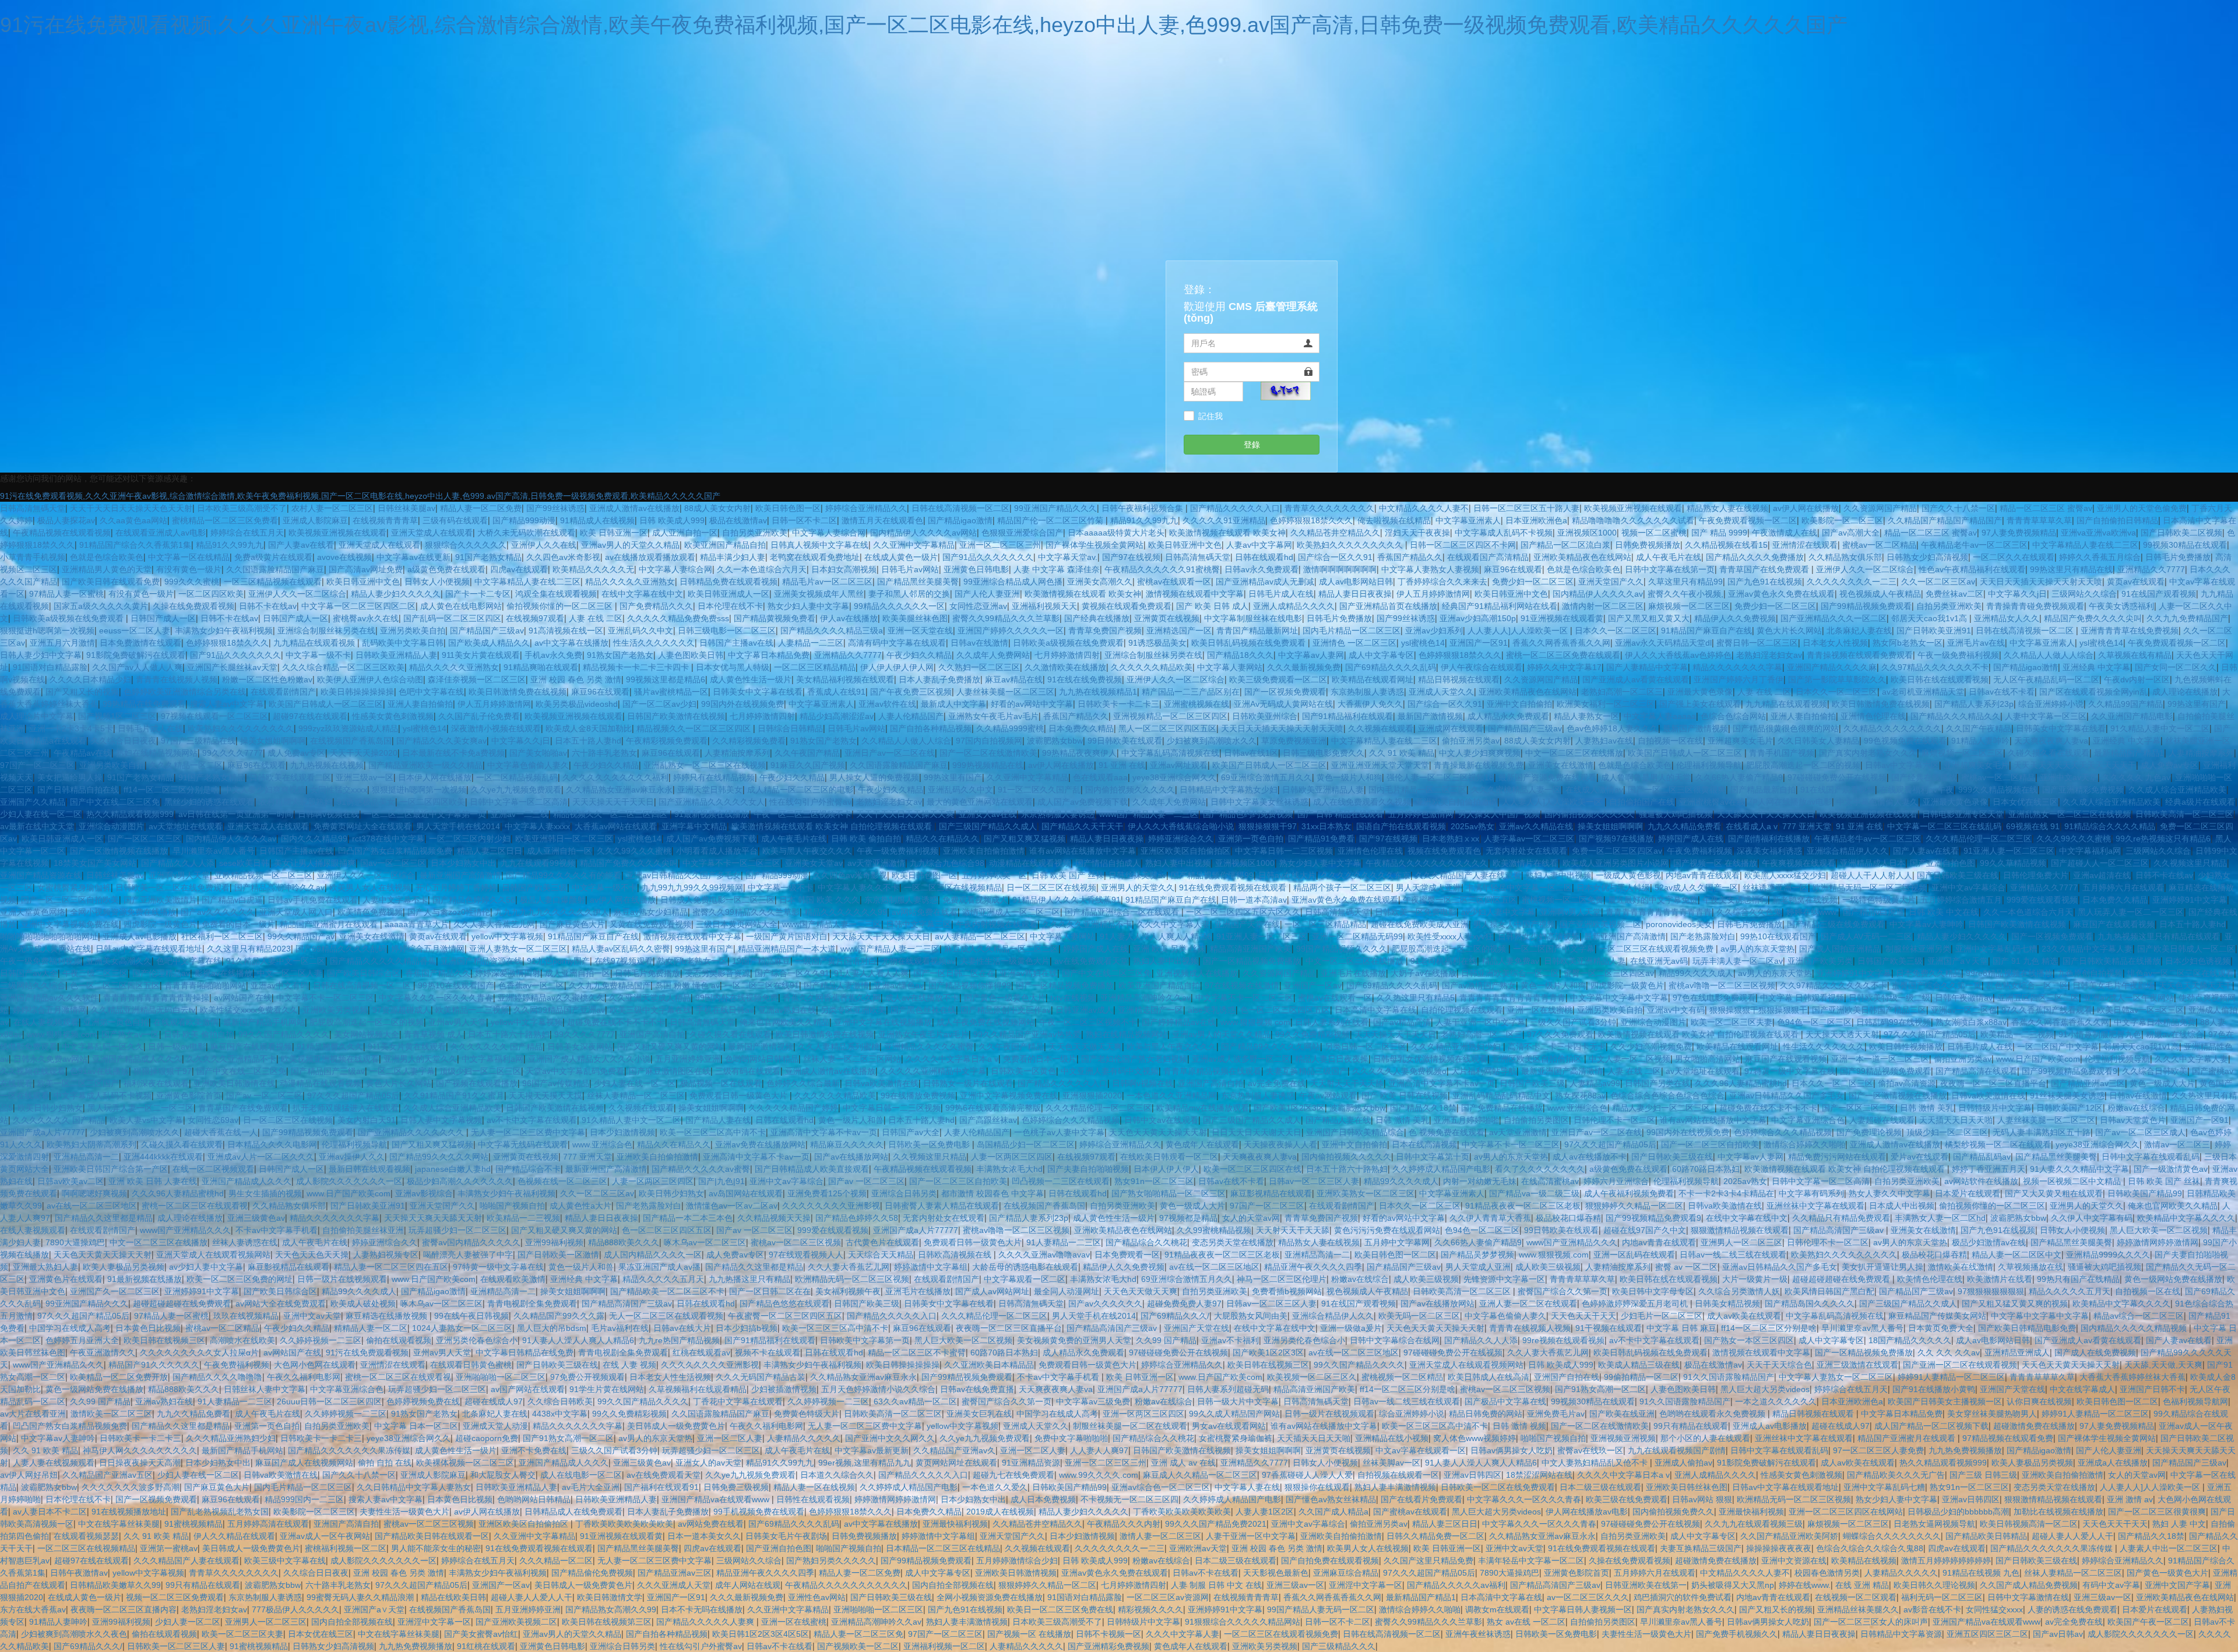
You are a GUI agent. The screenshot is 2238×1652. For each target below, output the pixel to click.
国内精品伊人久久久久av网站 (923, 533)
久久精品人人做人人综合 (2049, 655)
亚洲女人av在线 (988, 814)
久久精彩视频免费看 (749, 741)
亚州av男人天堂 (457, 1022)
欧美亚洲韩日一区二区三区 (564, 839)
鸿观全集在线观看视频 (556, 594)
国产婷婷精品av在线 (1179, 1022)
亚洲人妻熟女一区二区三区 (518, 949)
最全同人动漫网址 (1067, 1291)
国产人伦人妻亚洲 (987, 594)
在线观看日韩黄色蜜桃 (471, 1365)
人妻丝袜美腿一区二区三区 (1005, 692)
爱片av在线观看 (1919, 1157)
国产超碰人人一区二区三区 (2100, 863)
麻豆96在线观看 (1513, 569)
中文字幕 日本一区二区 (416, 1426)
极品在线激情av (738, 520)
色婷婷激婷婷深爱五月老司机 (1636, 1304)
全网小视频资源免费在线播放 (123, 912)
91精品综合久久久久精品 (2110, 826)
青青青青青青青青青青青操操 (156, 998)
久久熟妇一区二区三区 (979, 667)
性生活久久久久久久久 (654, 643)
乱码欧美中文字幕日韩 (403, 643)
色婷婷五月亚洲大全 (82, 1340)
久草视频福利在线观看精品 (698, 1389)
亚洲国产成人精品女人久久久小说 (589, 1059)
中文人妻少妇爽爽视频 (1480, 753)
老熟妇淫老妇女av (1769, 655)
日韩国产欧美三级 (534, 887)
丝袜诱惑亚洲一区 (1775, 887)
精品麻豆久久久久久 (847, 1144)
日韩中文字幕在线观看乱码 (2151, 1157)
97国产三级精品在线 (198, 741)
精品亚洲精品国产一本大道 (787, 949)
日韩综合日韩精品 (790, 728)
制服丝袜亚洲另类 (1918, 949)
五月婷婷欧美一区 (994, 875)
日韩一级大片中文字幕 (1238, 1401)
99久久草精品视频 (2013, 863)
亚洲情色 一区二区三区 (1354, 643)
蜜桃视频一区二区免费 (1563, 900)
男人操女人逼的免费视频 (874, 777)
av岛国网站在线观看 (746, 1193)
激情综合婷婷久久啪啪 (1804, 1144)
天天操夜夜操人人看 (1280, 1144)
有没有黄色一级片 (189, 569)
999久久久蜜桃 (192, 582)
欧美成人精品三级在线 (1639, 1365)
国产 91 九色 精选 (2025, 961)
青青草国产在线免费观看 (1765, 569)
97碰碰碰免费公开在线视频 (1837, 777)
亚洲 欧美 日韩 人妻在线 (153, 1181)
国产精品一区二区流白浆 (1565, 545)
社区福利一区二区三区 (222, 936)
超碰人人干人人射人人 (1871, 875)
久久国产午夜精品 (1979, 728)
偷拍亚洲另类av (1471, 741)
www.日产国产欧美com (2038, 1059)
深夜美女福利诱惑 (1769, 851)
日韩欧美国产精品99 (2145, 1193)
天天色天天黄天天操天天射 (1158, 1132)
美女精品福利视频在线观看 (845, 679)
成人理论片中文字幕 (37, 716)
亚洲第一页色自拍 (1251, 839)
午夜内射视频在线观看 (997, 924)
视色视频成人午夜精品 (1880, 594)
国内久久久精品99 (314, 839)
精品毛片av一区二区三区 (827, 582)
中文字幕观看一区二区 (1025, 1279)
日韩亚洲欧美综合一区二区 (1510, 973)
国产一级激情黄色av (2171, 1169)
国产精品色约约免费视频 (1248, 814)
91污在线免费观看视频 (367, 1352)
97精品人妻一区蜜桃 (66, 594)
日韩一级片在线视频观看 (342, 1279)
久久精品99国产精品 (2126, 704)
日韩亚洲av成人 (1084, 1010)
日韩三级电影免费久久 (1324, 753)
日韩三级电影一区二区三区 (727, 630)
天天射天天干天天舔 (1347, 1083)
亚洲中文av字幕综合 (1968, 887)
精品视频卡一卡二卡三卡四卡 (637, 667)
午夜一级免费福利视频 (1958, 655)
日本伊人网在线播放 (435, 777)
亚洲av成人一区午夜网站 (2129, 998)
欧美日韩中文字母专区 (1653, 1291)
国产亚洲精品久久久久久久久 (412, 1132)
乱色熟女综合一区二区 (2027, 985)
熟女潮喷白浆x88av (1971, 1022)
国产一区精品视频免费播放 (1252, 961)
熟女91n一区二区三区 (1154, 1181)
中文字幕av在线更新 (414, 557)
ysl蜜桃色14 (1423, 643)
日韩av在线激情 (979, 643)
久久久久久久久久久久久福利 (615, 777)
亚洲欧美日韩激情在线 (234, 1083)
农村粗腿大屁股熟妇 (295, 802)
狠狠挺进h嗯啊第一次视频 (47, 630)
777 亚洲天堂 (1807, 826)
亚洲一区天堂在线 (920, 630)
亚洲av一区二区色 (1964, 1010)
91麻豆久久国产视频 (808, 765)
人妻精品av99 (1595, 1083)
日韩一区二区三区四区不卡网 (1463, 545)
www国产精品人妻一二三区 (1149, 814)
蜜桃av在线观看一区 (1174, 582)
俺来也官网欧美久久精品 (784, 1022)
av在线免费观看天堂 (1091, 961)
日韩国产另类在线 (1658, 1083)
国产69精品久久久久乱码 (1391, 667)
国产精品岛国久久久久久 (1810, 1304)
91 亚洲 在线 (1122, 765)
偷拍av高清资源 (1907, 1083)
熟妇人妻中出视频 (1178, 863)
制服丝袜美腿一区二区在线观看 (1130, 1426)
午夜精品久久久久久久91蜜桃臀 (1162, 569)
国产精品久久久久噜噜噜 (217, 1377)
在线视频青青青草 (385, 520)
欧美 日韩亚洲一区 (614, 533)
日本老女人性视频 (1835, 643)
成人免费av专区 (296, 753)
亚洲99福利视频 (554, 1242)
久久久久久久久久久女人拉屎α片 (199, 1352)
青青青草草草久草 (2039, 520)
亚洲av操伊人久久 (352, 1157)
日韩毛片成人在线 (1281, 594)
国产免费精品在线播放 (1502, 1108)
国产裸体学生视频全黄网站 (1095, 545)
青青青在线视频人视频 (177, 679)
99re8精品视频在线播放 (2009, 973)
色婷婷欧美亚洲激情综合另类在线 (185, 692)
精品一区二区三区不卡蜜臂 (917, 1352)
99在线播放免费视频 (918, 1096)
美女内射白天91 (367, 1120)
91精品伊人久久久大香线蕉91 (1067, 900)
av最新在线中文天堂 (37, 826)
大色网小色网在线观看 (315, 1365)
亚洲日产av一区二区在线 (890, 753)
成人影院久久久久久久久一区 (349, 1181)
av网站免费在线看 (925, 912)
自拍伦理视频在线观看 (1462, 1010)
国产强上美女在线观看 (1700, 704)
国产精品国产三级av (487, 630)
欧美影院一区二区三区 (1842, 520)
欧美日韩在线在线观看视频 (1940, 679)
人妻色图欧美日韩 (691, 655)
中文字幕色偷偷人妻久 (528, 765)
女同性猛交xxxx (339, 790)
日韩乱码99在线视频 (1894, 1022)
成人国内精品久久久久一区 (653, 1255)
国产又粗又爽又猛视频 (1025, 839)
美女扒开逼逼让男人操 (1882, 1267)
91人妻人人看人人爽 (871, 973)
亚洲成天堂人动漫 (495, 1426)
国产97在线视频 (1131, 557)
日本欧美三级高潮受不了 (242, 508)
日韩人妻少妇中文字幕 (41, 655)
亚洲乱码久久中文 (641, 630)
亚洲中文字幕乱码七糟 (1996, 949)
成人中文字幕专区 (1381, 655)
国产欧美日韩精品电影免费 (2027, 1328)
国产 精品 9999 (1719, 533)
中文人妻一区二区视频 (1630, 1059)
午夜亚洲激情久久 (103, 1352)
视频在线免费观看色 (1444, 851)
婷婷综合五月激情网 (428, 949)
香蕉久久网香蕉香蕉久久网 (1561, 643)
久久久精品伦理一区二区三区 (1979, 839)
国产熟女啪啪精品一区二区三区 (1169, 1193)
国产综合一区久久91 (1335, 557)
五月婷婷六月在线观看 (2123, 887)
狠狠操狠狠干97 (1268, 826)
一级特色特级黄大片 (1879, 900)
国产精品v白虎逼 (232, 900)
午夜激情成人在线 (1785, 533)
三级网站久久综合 (2084, 594)
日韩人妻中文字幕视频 (441, 1120)
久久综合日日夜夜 (124, 741)
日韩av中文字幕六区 (1902, 765)
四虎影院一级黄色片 (160, 924)
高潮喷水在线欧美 (242, 1340)
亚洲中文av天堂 (2069, 777)
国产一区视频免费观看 (1285, 692)
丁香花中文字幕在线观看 (738, 1401)
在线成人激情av (1594, 790)
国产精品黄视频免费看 (775, 618)
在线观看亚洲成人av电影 (161, 533)
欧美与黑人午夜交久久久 (807, 851)
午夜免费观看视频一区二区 (1748, 520)
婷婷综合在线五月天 (247, 533)
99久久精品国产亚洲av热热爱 (1027, 1034)
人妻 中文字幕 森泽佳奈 (1057, 569)
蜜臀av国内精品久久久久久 (471, 1242)
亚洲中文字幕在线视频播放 (883, 1022)
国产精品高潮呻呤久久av (279, 887)
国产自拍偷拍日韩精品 (2117, 520)
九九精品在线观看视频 (315, 643)
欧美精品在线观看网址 (1373, 679)
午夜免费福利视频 (1699, 851)
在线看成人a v (1752, 826)
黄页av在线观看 (2136, 582)
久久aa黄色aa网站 (133, 520)
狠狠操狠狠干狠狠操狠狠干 (1758, 1010)
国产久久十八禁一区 (1958, 508)
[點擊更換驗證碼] (1286, 390)
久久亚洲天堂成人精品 (650, 998)
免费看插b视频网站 (1287, 1291)
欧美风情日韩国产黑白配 (1829, 1291)
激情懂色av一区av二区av (732, 1206)
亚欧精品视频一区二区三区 (263, 875)
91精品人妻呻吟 (1980, 741)
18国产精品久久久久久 (1910, 1340)
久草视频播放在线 (2031, 1267)
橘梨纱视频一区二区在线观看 (1998, 1144)
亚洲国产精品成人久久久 (137, 1059)
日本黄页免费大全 (1941, 1328)
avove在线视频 (344, 557)
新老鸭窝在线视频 (1805, 900)
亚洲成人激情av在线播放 (634, 508)
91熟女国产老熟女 (620, 655)
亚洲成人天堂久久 (1441, 692)
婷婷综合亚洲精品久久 (866, 508)
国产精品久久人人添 (178, 863)
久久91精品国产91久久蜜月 (454, 1096)
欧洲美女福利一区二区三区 (1606, 704)
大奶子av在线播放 (1424, 973)
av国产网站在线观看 (528, 1389)
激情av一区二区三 (2177, 1144)
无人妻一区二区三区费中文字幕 (528, 1132)
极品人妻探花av (66, 520)
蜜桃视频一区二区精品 (1402, 1377)
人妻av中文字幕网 (1259, 545)
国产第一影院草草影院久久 (1837, 679)
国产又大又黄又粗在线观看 (2054, 1193)
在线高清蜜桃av (1550, 1181)
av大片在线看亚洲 (33, 1414)
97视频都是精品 (1188, 1218)
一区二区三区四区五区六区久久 (1243, 912)
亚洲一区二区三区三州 (1000, 545)
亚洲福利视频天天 (1044, 606)
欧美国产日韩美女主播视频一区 (1945, 1401)
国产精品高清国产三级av (1840, 1230)
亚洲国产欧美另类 (1820, 961)
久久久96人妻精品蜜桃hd (1741, 1083)
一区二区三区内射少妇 (470, 839)
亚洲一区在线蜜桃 (1540, 1010)
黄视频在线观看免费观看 (1127, 606)
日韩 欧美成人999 (672, 520)
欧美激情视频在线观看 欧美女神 (1227, 533)
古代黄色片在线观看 (882, 1242)
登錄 (1252, 445)
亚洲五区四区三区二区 (2038, 998)
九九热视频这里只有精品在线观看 (2159, 936)
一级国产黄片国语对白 (787, 936)
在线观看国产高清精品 (1488, 557)
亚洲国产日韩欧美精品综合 (1355, 1132)
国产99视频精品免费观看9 (2070, 1071)
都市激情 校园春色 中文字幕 (993, 1193)
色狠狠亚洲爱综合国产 (1022, 533)
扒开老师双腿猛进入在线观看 (346, 1108)
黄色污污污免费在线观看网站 (1387, 1230)
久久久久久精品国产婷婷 (793, 1108)
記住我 (1211, 416)
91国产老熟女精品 (488, 557)
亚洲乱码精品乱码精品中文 (1501, 1096)
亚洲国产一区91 (1479, 643)
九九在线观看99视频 (538, 863)
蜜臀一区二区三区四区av (1609, 973)
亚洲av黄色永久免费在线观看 (1781, 594)
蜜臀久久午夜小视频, (1685, 594)
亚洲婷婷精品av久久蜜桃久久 (551, 998)
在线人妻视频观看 (46, 1022)
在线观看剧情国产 (283, 692)
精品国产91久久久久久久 (154, 1365)
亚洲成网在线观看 (1451, 728)
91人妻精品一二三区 (1064, 1242)
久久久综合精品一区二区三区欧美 (343, 667)
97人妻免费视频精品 (2019, 533)
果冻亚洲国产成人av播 (659, 1267)
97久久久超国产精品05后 (1930, 1034)
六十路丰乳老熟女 (604, 753)
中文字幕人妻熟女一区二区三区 (1836, 1377)
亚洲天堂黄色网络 (33, 912)
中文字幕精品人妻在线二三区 (2085, 545)
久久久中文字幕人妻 (1173, 924)
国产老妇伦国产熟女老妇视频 (1134, 1059)
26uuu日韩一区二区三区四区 (329, 1401)
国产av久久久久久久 (218, 912)
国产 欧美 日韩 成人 (1212, 606)
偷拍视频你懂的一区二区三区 (561, 606)
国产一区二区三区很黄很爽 (1677, 790)
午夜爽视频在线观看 (1799, 863)
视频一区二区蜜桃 (1654, 533)
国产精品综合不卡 (528, 1169)
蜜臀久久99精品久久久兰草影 (1006, 618)
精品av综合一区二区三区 (2139, 1316)
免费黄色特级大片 (807, 1414)
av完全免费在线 (1277, 1083)
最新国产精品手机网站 (264, 1022)
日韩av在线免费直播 (977, 1389)
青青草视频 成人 (434, 1034)
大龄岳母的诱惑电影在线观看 (1025, 1267)
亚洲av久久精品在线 (1536, 826)
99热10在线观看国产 (1778, 936)
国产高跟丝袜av (988, 1120)
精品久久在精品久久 (942, 839)
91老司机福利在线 (1444, 961)
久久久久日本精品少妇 (90, 679)
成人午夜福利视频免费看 (1629, 1193)
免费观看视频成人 (975, 900)
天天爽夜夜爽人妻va (2051, 741)
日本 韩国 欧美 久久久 (819, 900)
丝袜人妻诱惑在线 (245, 1242)
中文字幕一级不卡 (318, 655)
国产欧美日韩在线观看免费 (111, 582)
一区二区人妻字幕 (402, 1071)
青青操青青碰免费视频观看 (2035, 606)
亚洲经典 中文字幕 (2096, 667)
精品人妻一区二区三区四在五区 (391, 1267)
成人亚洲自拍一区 (685, 533)
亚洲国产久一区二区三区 (115, 1291)
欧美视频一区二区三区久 (1312, 1377)
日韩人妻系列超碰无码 (1228, 1389)
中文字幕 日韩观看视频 (1802, 998)
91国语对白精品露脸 (50, 667)
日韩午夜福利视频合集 (1143, 508)
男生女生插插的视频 (265, 1193)
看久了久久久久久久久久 (1540, 1169)
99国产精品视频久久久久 (1342, 949)
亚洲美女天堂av (814, 863)
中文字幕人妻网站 (1230, 667)
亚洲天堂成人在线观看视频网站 (213, 1255)
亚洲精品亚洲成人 (2017, 1352)
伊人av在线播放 (849, 618)
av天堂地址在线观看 (186, 826)
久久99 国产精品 (1166, 1340)
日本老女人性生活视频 (670, 1377)
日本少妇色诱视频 (2198, 961)
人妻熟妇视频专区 (386, 1255)
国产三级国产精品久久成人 (988, 826)
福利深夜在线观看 (156, 1083)
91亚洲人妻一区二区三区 (2009, 851)
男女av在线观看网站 (1229, 1426)
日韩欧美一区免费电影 (1416, 912)
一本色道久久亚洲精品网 (1171, 1096)
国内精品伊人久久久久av (1598, 594)
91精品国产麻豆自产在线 (1706, 630)
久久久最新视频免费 (1304, 667)
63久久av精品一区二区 (915, 1401)
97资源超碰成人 (402, 1010)
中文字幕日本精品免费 (769, 655)
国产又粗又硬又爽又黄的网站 (670, 1047)
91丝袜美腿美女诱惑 (2067, 1096)
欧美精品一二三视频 (472, 1010)
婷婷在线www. (1812, 912)
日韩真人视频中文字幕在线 (819, 545)
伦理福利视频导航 (1709, 765)
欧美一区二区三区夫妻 (1732, 1022)
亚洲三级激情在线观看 (1857, 1365)
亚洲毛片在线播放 (1353, 973)
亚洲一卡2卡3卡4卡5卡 (71, 728)
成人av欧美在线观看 (1744, 1316)
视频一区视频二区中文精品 (2073, 1181)
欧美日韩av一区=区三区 (2140, 1010)
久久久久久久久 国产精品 (497, 1047)
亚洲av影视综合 (424, 1193)
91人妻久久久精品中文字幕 (2079, 1169)
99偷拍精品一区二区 (1641, 1377)
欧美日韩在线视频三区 (164, 1340)
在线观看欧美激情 (186, 1022)
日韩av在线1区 (1251, 753)
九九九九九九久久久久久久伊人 (552, 912)
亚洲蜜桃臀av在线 (1712, 802)
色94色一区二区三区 (1814, 1022)
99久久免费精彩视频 (1312, 1034)
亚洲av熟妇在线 (1028, 973)
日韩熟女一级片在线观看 (968, 1083)
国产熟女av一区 (130, 1034)
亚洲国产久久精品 (33, 802)
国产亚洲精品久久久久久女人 (712, 802)
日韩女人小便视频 (437, 582)
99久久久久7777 (233, 753)
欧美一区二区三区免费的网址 (240, 1279)
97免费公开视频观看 (587, 1377)
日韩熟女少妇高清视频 (1927, 557)
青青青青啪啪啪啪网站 (205, 985)
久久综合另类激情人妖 (1739, 1291)
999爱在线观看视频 (2042, 900)
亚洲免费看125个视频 (827, 1193)
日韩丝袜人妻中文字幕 (265, 1389)
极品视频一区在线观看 (721, 1083)
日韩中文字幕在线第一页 (1670, 569)
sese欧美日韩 (244, 863)
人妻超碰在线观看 (1882, 1120)
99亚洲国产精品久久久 (1055, 508)
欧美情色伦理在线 (1930, 1279)
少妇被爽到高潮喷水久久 (1212, 741)
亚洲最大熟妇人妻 (45, 1267)
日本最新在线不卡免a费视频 (453, 753)
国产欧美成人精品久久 (489, 643)
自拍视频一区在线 (1670, 741)
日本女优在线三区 (2025, 802)
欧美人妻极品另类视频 (124, 1267)
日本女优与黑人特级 (733, 667)
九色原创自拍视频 (2090, 973)
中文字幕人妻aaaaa (1660, 716)
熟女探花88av (1580, 1096)
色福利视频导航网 (2195, 1401)
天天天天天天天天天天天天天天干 (2075, 765)
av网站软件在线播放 (1981, 1181)
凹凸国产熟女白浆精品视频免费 (395, 851)
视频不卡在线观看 (768, 1352)
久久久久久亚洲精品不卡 (1087, 924)
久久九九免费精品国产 (2187, 618)
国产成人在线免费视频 (2095, 1352)
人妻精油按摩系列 (737, 753)
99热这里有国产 (2197, 704)
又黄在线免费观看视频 (650, 924)
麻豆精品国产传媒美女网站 (1937, 1316)
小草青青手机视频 (33, 557)
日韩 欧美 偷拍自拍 (866, 839)
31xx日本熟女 (1326, 826)
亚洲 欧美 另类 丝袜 (1169, 949)
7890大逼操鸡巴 (75, 1242)
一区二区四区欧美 (211, 594)
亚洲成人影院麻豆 (315, 520)
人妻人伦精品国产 (911, 716)
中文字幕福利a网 (2090, 851)
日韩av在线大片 (1287, 875)
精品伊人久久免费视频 (1735, 618)
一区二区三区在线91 (762, 985)
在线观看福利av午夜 (1917, 790)
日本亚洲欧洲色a (1536, 520)
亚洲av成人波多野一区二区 (1241, 1059)
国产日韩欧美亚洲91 (1934, 630)
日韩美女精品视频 (1727, 1304)
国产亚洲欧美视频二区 (1600, 924)
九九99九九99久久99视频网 (692, 887)
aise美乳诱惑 (1212, 1010)
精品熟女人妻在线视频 (1727, 508)
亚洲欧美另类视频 (335, 1010)
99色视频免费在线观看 (1905, 741)
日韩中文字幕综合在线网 (1395, 1340)
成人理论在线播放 (2185, 692)
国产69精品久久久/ (1175, 1316)
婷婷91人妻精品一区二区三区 (1951, 1377)
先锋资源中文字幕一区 (1504, 1279)
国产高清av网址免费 (366, 569)
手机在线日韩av (725, 1010)
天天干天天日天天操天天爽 (905, 814)
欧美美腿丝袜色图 (915, 618)
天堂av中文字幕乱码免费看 (575, 1071)
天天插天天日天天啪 (1956, 1120)
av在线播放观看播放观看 (650, 557)
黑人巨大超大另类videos (1765, 1389)
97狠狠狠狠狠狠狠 (1991, 1291)
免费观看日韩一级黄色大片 (740, 1096)
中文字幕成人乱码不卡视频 (1504, 533)
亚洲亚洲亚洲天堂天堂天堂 (1380, 765)
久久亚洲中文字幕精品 (914, 545)
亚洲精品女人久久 (2007, 618)
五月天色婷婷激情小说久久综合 (878, 1389)
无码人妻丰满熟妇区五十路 (2042, 1132)
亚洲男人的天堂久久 (1138, 887)
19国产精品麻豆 (761, 961)
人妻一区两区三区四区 (1012, 1157)
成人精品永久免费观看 (1508, 716)
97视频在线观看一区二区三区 (214, 716)
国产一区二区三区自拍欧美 (70, 900)
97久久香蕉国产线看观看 (2047, 1010)
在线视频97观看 (535, 618)
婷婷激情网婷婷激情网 (2158, 1242)
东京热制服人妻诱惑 (1367, 692)
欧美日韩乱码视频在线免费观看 (1250, 643)
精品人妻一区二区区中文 (2017, 1255)
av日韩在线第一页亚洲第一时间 (236, 814)
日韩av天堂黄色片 (2133, 1120)
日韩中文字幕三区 (919, 924)
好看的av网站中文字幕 (1032, 704)
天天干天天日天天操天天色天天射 (131, 508)
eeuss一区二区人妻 (135, 630)
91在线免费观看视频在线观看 (1234, 887)
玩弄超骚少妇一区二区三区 (458, 1230)
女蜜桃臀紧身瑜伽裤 (74, 887)
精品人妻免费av (1510, 961)
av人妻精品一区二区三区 (980, 936)
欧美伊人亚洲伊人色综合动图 (370, 679)
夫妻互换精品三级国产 (1307, 1071)
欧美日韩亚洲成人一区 (729, 594)
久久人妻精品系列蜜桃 (839, 1047)
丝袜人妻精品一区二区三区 (636, 1096)
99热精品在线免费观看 (144, 704)
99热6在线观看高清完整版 (993, 1108)
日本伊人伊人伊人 (1166, 1169)
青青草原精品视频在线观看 (1212, 1071)
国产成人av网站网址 (992, 1291)
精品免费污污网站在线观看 (1837, 1157)
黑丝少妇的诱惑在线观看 (209, 802)
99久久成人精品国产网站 (1234, 1414)
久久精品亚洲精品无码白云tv (143, 1010)
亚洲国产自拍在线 (1567, 1377)
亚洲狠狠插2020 (1092, 1096)
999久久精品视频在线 (1998, 790)
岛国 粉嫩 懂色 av (687, 985)
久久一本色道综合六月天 (762, 569)
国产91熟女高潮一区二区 (1600, 1389)
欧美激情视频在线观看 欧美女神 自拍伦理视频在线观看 (833, 826)
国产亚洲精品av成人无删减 (1265, 582)
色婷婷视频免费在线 (423, 1401)
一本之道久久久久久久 (1776, 1401)
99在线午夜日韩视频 (471, 1316)
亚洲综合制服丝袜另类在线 (326, 630)
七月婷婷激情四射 (1067, 655)
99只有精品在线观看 (1691, 1426)
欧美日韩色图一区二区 (1395, 1255)
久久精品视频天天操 (774, 1218)
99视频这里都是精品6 (666, 679)
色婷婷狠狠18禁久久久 (1311, 520)
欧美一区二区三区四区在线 (1252, 1169)
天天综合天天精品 (881, 1255)
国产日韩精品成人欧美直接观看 (812, 1169)
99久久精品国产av (301, 936)
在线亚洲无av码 (1659, 961)
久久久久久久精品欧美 (1152, 667)
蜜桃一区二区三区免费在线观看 (1563, 655)
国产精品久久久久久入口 (1235, 508)
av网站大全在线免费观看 (281, 1304)
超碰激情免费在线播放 (2034, 1426)
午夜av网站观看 (1328, 1096)
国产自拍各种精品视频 (931, 728)
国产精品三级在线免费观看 (1836, 924)
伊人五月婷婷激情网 (1433, 594)
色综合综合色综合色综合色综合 (1667, 1096)
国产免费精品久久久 (656, 606)
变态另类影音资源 (717, 973)
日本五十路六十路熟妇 (509, 1034)
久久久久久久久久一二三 (1852, 582)
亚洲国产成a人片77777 (43, 1132)
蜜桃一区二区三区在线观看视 (195, 1206)
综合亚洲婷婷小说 (2051, 704)
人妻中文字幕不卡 (395, 900)
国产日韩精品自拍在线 (78, 790)
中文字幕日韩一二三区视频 (1284, 851)
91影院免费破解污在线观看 (136, 655)
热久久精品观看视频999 (130, 814)
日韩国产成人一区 (163, 618)
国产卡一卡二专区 (478, 594)
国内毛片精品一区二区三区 (1352, 630)
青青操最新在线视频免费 (1479, 765)
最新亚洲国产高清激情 (460, 875)
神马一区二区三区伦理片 (1282, 1279)
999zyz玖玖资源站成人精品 (348, 728)
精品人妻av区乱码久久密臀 (621, 949)
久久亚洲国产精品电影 (2132, 716)
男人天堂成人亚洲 (1428, 887)
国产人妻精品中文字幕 (1647, 667)
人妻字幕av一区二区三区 (1529, 839)
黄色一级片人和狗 (1349, 777)
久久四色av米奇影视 (563, 557)
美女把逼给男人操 (70, 777)
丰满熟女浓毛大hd (1009, 1169)
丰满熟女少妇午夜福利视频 (224, 630)
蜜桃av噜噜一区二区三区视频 (1722, 985)
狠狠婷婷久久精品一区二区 (1634, 1206)
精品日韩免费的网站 (1486, 1414)
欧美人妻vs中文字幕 (146, 1120)
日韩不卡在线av (268, 606)
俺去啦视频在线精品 (1394, 520)
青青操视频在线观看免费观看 (1860, 655)
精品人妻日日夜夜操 (1355, 594)
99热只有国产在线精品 (2078, 1279)
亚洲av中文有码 (279, 985)
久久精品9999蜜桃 (1010, 728)
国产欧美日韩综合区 (364, 973)
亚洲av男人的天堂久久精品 (630, 545)
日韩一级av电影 (177, 1047)
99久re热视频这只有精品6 (2163, 839)
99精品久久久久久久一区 (899, 606)
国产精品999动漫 (524, 520)
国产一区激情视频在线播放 (119, 851)
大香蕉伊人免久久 (1370, 704)
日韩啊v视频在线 (328, 814)
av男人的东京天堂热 (1757, 949)
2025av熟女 (1472, 826)
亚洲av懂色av (899, 985)
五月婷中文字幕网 (1397, 1242)
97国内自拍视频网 (989, 741)
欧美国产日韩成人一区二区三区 (326, 704)
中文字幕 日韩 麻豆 (1681, 1328)
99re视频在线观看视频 (1563, 1340)
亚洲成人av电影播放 (140, 936)
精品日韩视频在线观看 (1459, 679)
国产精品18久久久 (1240, 655)
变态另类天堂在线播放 (1233, 1242)
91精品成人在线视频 (597, 520)
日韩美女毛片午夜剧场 (2113, 985)
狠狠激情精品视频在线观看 (1740, 1230)
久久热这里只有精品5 (1416, 998)
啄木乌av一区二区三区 (705, 1242)
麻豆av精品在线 (1014, 679)
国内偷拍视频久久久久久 (1130, 790)
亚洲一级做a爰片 (1351, 1328)
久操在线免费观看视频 (193, 606)
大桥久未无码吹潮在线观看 (526, 533)
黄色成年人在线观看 (1202, 1144)
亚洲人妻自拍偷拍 (420, 704)
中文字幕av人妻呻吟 (1926, 924)
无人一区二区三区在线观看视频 (666, 1316)
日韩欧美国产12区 (2070, 1108)
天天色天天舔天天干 (2195, 985)
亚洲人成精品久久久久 (1294, 606)
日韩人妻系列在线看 (1332, 1022)
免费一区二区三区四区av (1617, 851)
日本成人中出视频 (1902, 1206)
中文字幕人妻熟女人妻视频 (1430, 569)
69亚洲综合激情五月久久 (1266, 777)
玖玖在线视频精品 (246, 1316)
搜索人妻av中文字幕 (227, 704)
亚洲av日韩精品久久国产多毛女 (683, 875)
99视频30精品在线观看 (2185, 545)
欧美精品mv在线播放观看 (1203, 1108)
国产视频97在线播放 (1616, 839)
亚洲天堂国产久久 (1611, 582)
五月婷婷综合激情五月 (1961, 900)
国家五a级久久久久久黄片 (101, 606)
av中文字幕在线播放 (571, 643)
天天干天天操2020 (364, 753)
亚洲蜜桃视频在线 (1197, 704)
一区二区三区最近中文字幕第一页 (425, 814)
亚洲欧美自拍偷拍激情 (1456, 802)
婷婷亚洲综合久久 (1181, 839)
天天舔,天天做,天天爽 (2163, 1365)
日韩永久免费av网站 (50, 1059)
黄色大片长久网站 (1789, 630)
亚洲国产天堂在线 (1247, 924)
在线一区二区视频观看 (213, 1169)
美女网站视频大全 (367, 1034)
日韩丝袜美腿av (407, 508)
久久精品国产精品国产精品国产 (1945, 520)
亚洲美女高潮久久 (1100, 582)
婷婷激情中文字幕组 (931, 1267)
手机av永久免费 (553, 655)
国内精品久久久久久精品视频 (2135, 1328)
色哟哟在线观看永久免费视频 (1713, 1414)
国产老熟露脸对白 (1703, 936)
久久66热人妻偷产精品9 (1739, 777)
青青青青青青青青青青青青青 (1659, 912)
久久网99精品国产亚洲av (559, 1010)
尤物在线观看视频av (918, 961)
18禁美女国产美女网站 (95, 863)
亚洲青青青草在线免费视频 (2130, 630)
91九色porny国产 (558, 961)
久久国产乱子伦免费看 (479, 716)
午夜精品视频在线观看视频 (62, 533)
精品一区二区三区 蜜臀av (2046, 508)
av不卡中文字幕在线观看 (532, 1120)
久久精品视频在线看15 (1726, 545)
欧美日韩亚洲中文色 (1185, 545)
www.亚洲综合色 (1577, 1108)
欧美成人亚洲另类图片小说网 (1616, 863)
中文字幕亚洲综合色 (1808, 1120)
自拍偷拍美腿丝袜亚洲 (363, 1230)
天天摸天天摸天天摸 (546, 1096)
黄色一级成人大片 (2162, 1083)
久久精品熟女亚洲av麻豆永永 (619, 790)
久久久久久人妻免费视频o (1399, 1071)
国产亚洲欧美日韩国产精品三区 (1869, 1010)
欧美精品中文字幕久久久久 (2186, 1218)
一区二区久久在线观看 (2014, 557)
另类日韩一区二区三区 (1366, 1047)
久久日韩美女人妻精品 (1818, 741)
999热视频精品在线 (988, 765)
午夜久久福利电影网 (304, 1377)
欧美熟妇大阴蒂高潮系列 (92, 1144)
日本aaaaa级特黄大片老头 (1116, 533)
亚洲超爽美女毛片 (1740, 741)
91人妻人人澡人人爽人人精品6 (1156, 936)
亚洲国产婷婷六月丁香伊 (1739, 679)
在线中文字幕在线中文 (642, 594)
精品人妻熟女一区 (1586, 716)
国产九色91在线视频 (1765, 582)
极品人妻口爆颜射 (553, 900)
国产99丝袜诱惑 (555, 508)
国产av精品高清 (1402, 1022)
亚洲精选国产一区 (1179, 630)
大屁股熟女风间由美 (1251, 1316)
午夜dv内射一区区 (2137, 679)
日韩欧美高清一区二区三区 (2184, 814)
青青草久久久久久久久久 (1329, 508)
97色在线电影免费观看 (1714, 998)
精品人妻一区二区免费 (481, 508)
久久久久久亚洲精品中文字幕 (933, 1071)
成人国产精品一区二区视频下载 (1931, 1426)
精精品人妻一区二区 (371, 1328)
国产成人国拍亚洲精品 (1840, 949)
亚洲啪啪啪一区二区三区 (501, 1377)
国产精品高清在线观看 (1976, 1071)
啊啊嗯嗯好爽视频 (94, 1193)
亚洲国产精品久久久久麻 (1832, 667)
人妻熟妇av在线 (1604, 741)
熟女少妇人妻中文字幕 (808, 606)
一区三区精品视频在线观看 (273, 582)
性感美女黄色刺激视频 (393, 716)
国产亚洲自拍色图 (1943, 863)
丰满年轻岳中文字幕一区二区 (1519, 887)
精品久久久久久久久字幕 (1737, 667)
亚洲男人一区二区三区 (1741, 1242)
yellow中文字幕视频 (507, 936)
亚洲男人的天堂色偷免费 (2142, 508)
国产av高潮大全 (1851, 533)
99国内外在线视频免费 (743, 704)
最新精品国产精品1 (2129, 753)
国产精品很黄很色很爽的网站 (1786, 728)
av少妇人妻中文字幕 (1498, 912)
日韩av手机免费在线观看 (313, 900)
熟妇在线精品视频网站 (157, 753)
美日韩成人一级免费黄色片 (676, 1426)
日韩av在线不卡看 (2002, 692)
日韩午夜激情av (1964, 998)
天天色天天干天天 (1584, 1316)
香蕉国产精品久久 (1410, 557)
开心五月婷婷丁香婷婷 (456, 887)
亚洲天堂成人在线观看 (432, 533)
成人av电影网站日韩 (1356, 582)
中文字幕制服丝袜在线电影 (1253, 618)
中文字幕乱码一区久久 (103, 1047)
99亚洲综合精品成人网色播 (1013, 582)
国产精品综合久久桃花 (1146, 1242)
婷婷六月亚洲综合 (1616, 1181)
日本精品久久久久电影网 (272, 1144)
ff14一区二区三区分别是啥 (171, 790)
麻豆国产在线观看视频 (2114, 924)
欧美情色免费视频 (370, 912)
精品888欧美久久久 (624, 1242)
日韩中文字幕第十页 (1433, 1157)
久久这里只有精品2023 (249, 949)
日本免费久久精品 (1081, 728)
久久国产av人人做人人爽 (137, 667)
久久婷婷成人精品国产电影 (1441, 1169)
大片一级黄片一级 (1755, 1279)
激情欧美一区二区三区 (111, 1414)
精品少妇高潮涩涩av (837, 716)
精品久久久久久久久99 (846, 912)
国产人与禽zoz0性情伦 (449, 912)
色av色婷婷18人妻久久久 (1612, 728)
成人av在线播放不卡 (922, 998)
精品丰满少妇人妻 (733, 557)
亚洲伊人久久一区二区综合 (1865, 569)
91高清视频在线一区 (566, 630)
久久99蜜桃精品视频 (1214, 1230)
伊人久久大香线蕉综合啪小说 (1181, 826)
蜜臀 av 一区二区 (1686, 1267)
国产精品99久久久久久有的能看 (564, 875)
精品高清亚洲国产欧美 (1251, 949)
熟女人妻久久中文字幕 (1889, 1193)
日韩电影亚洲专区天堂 (1963, 814)
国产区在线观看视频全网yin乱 (2093, 692)
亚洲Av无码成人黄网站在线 (1283, 704)
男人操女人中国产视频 (1499, 814)
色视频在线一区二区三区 (562, 1181)
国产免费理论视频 (1869, 1132)
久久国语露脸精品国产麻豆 (275, 569)
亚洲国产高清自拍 (652, 1034)
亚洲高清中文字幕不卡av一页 (1442, 1083)
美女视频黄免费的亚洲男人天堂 (1074, 1340)
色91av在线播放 (99, 1071)
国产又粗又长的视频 (82, 692)
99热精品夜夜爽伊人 (1079, 753)
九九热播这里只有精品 (749, 1279)
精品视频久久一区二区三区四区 (695, 728)
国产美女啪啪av (538, 753)
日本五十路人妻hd (588, 741)
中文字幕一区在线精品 (189, 557)
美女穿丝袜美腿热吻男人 (1992, 1414)
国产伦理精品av (161, 973)
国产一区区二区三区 (145, 839)
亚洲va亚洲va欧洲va (2098, 533)
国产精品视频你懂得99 (1212, 875)
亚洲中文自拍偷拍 (1519, 704)
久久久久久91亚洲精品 (1224, 520)
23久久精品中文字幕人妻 (2087, 949)
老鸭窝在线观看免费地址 (815, 557)
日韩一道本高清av (1254, 900)
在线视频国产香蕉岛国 (351, 741)
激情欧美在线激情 (1961, 1267)
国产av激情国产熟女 (1479, 985)
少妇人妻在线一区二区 (41, 814)
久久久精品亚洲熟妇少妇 (1457, 1047)
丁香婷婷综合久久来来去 (1442, 582)
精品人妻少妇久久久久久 (396, 594)
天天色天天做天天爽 (1085, 1047)
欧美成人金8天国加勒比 (589, 728)
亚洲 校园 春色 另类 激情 (576, 679)
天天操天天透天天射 (1842, 1034)
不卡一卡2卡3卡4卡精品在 (1726, 1193)
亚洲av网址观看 (1179, 765)
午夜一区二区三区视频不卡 (803, 814)
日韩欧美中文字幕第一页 (865, 1340)
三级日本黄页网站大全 (737, 924)
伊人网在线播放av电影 (1791, 802)
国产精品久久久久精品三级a (832, 630)
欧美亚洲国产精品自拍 (725, 545)
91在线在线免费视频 (1085, 679)
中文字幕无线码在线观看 (523, 1144)
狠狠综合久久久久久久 (466, 545)
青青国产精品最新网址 (1257, 630)
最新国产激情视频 (1430, 716)
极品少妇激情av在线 (1989, 1242)
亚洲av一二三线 (520, 814)
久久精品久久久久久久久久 (1892, 728)
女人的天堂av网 (1251, 1218)
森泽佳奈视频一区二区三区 (477, 679)
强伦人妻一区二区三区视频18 (1440, 777)
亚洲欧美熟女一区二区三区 (1366, 1193)
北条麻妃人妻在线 (1859, 630)
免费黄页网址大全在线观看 (363, 826)
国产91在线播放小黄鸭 (1934, 1389)
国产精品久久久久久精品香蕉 (383, 961)
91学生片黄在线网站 (607, 1389)
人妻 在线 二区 (596, 618)
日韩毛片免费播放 (2178, 557)
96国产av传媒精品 (556, 1083)
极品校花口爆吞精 (1568, 1218)
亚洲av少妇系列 (1434, 630)
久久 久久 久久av (1949, 1352)
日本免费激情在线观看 (140, 643)
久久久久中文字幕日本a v (952, 1059)
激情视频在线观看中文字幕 (1195, 594)
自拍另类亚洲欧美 (755, 533)
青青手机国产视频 (1782, 753)
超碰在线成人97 (494, 1401)
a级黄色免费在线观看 (446, 569)
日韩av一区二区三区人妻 (1314, 1181)
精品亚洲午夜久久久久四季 (1313, 1267)
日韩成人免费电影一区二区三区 (717, 900)
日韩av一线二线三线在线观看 (1733, 1255)
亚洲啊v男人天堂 (179, 875)
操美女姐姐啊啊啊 (273, 741)
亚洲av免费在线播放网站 (760, 1144)
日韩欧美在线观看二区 (290, 777)
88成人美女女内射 (717, 508)
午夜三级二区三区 (95, 973)
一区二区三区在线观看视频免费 (1658, 949)
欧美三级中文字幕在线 (650, 1010)
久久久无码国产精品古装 (761, 1377)
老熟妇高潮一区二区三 (1622, 692)
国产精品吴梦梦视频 (1477, 1255)
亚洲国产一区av (1313, 985)
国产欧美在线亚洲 (1622, 1414)
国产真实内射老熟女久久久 (1868, 753)
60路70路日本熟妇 (1706, 1169)
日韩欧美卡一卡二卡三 (1118, 704)
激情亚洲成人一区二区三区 (1011, 912)
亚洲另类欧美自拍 (413, 630)
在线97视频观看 (624, 961)
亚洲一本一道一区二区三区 (1880, 1059)
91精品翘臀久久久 (330, 1047)
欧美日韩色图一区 (788, 508)
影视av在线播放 (224, 973)
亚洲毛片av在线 (1976, 643)
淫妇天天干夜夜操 (1417, 533)
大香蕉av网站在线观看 (616, 826)
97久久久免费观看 (1560, 1034)
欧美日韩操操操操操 (357, 692)
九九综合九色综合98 (947, 863)
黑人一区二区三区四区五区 (1167, 728)
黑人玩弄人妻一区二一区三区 (2131, 912)
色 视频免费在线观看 (1447, 1132)
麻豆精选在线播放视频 (388, 1316)
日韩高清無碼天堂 (33, 508)
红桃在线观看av (701, 1352)
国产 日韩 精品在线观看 (1340, 814)
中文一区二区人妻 (290, 973)
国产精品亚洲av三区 (2088, 1083)
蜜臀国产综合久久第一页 (1937, 985)
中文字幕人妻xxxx (537, 826)
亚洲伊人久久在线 (544, 545)
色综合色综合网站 (1733, 716)
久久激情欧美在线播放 (1065, 667)
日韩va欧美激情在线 (882, 1083)
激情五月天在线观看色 (882, 520)
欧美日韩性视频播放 (1906, 1047)
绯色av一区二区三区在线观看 (2181, 973)
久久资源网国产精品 (1880, 508)
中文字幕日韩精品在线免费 (525, 1352)
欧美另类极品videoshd (577, 704)
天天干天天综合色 (1779, 1365)
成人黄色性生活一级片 (751, 679)
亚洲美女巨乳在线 (979, 1414)
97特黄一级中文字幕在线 (1790, 1071)
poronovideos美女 (1679, 924)
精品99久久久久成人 (1696, 973)
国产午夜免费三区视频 (911, 692)
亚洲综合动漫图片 (111, 826)
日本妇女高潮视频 (844, 569)
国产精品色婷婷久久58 (474, 900)
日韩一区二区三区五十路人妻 (1526, 508)
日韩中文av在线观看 (1161, 1120)
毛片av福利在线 (620, 1328)
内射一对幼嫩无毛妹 (1480, 1181)
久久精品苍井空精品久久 (1335, 533)
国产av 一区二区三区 (264, 1096)
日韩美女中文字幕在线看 (758, 692)
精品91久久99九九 (1144, 520)
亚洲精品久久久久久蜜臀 (929, 1047)
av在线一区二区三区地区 (92, 1206)
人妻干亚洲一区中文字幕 (1480, 1022)
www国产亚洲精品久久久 (185, 1230)
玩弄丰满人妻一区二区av (1738, 961)
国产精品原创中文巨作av (1006, 1010)
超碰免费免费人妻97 (1184, 1304)
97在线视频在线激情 (1242, 985)
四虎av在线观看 (519, 569)
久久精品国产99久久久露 (559, 1316)
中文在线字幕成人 (2082, 1389)
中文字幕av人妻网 (1311, 655)
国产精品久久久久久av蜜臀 (701, 1169)
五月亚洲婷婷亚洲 (688, 1059)
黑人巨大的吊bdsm (552, 1328)
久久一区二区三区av (1938, 582)
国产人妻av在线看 (301, 545)
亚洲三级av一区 (365, 777)
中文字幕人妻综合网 (829, 533)
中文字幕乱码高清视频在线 (1170, 753)
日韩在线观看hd (1264, 557)
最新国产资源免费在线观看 (1547, 777)
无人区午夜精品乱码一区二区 (2046, 679)
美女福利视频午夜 (848, 1291)
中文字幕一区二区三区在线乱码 (1944, 826)
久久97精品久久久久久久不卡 (1935, 667)
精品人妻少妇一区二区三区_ (1663, 1108)
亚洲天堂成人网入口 (296, 912)
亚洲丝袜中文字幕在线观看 (1815, 1206)
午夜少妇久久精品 (919, 655)
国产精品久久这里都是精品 (104, 1218)
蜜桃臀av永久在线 (366, 618)
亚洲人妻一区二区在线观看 (1528, 1304)
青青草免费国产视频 (1105, 630)
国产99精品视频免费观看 (1866, 606)
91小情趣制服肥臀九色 (2100, 1034)
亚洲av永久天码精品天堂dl (1663, 643)
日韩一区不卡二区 (804, 520)
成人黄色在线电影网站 (461, 606)
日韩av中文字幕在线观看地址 (149, 949)
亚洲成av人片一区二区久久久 (261, 1157)
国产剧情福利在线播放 (1769, 839)
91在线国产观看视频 (2159, 594)
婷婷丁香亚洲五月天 (1989, 1169)
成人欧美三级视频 (1548, 1267)
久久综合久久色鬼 (1749, 912)
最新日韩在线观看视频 (370, 1169)
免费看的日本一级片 (238, 924)
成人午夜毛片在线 (1669, 557)
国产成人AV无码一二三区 (1866, 936)
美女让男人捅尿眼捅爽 (315, 863)
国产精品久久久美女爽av (441, 741)
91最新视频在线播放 (712, 814)
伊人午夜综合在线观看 (1482, 667)
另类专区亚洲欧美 (853, 1010)
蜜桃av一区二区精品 (1879, 545)
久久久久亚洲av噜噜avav (1044, 1255)
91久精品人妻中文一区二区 (2160, 728)
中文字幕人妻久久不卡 (858, 887)
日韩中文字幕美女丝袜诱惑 (1259, 802)
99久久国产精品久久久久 (284, 1034)
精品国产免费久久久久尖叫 (2093, 618)
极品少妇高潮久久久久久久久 (460, 1181)
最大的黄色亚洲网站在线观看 (980, 802)
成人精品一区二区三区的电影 (800, 790)
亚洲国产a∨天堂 (1958, 961)
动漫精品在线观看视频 (1030, 863)
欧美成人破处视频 (363, 1304)
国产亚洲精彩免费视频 (2083, 790)
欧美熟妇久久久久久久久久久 (1351, 545)
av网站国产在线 (243, 998)
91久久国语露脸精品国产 (1729, 1377)
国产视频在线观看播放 (477, 1083)
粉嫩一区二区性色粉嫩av (267, 679)
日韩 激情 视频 (1519, 1426)
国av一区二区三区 (393, 863)
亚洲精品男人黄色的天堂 (107, 569)
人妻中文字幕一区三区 (2046, 716)
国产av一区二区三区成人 (2140, 1132)
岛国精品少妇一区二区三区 (1026, 1144)
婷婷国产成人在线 (1691, 839)
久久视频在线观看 (1381, 728)
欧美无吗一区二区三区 (1419, 1316)
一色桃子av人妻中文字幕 (1059, 1132)
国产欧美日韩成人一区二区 (2186, 949)
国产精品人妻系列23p (1974, 704)
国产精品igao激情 (960, 520)
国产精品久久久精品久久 (1955, 716)
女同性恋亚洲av (978, 606)
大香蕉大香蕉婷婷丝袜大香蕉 (2133, 1377)
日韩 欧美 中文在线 (1944, 912)
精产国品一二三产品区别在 (1191, 692)
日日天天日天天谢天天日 (1257, 1132)
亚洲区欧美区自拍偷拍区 (1185, 851)
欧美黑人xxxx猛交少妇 (1785, 875)
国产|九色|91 (722, 1181)
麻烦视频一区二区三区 (1689, 606)
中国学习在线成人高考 (70, 1328)
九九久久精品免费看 (1684, 826)
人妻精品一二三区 (811, 643)
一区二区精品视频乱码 (517, 777)
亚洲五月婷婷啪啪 (1466, 1120)
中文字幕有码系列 (1811, 1193)
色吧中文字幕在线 (431, 692)
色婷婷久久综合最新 (803, 1083)
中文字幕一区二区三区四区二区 (358, 606)
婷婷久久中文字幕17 (1564, 667)
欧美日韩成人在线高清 (1489, 1377)
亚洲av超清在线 (2102, 875)
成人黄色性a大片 (580, 1206)
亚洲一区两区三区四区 (1143, 1414)
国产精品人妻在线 (718, 1120)
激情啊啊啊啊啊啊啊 (1340, 569)
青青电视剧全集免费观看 (532, 1304)
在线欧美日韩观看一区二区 (1169, 1157)
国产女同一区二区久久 (2176, 667)
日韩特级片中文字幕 (1995, 1108)
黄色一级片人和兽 (851, 1120)
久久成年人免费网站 (993, 655)
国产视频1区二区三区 (117, 716)
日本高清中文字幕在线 (1375, 1010)
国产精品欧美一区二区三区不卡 (667, 1291)
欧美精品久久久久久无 (593, 569)
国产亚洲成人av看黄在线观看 (1636, 679)
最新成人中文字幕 (953, 704)
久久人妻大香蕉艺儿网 (494, 924)
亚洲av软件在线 (887, 704)
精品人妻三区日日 (490, 851)
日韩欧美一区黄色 (1023, 1071)
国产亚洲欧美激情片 (160, 900)
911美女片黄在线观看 (481, 655)
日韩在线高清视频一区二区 (960, 508)
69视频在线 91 (2033, 826)
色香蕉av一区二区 (531, 985)
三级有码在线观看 (455, 520)
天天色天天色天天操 (312, 1255)
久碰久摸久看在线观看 (2049, 753)
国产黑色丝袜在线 (923, 1010)
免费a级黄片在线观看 (273, 557)
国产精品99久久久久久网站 (1271, 1047)
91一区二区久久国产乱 (1039, 790)
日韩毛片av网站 (910, 569)
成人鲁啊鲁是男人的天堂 (1646, 777)
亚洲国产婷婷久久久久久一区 (1011, 630)
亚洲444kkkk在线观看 (163, 1157)
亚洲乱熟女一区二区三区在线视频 (705, 765)
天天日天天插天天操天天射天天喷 (2041, 582)
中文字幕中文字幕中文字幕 (1619, 998)
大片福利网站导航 (1484, 1071)
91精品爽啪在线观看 (541, 667)
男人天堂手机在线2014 (458, 826)
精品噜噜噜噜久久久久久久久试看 (1633, 520)
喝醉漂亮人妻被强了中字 (468, 1255)
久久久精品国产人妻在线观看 (1468, 875)
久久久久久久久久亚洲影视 (831, 1206)
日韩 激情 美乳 (1927, 1108)
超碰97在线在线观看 (310, 716)
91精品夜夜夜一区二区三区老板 (1523, 1206)
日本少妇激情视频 (622, 1132)
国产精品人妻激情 (836, 985)
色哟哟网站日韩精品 (762, 1059)
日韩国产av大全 (29, 973)
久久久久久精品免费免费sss (678, 618)
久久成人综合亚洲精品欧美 (2177, 790)
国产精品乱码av (1982, 1157)
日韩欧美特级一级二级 (1889, 998)
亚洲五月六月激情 (62, 643)
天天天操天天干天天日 (613, 802)
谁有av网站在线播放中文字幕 (1083, 851)
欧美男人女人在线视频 (370, 887)
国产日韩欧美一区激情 (558, 1255)
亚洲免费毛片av (1556, 1414)
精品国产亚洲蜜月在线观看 (330, 924)
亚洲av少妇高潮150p (1478, 618)
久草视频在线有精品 (2135, 655)
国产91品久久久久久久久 (988, 557)
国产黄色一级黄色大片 (1005, 998)
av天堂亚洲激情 (876, 863)
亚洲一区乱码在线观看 (1634, 1255)
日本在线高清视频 (1424, 1144)
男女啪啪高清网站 (1708, 1059)
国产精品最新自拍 (1763, 790)
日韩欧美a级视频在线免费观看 (69, 618)
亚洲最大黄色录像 (1700, 692)
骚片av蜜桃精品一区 (671, 692)
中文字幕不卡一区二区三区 (731, 863)
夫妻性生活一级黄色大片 (1005, 961)
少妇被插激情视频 (784, 1389)
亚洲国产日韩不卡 (2152, 1389)
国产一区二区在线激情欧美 (988, 753)
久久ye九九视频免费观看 (516, 790)
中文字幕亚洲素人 (1468, 520)
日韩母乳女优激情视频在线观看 (1430, 1059)
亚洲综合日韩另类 (904, 1193)
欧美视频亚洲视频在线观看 (1633, 508)
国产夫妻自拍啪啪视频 (1088, 1169)
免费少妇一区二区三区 (1533, 582)
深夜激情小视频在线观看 (496, 728)
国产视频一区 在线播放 (1715, 863)
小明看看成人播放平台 (717, 851)
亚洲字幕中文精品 (694, 826)
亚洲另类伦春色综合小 (477, 1340)
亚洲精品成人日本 (1873, 863)
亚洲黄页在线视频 (1167, 618)
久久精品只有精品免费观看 (1841, 1218)
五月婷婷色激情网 (1421, 814)
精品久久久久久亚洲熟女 (630, 582)
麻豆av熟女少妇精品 (651, 912)
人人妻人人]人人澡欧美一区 (1519, 630)
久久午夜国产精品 (807, 753)
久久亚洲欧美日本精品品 (989, 1365)
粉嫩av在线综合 (2175, 1034)
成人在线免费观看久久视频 (1362, 802)
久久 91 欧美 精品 (1402, 753)
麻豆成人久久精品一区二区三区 (1001, 949)
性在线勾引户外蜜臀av (810, 802)
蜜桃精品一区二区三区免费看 (225, 520)
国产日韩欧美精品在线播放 (2112, 961)
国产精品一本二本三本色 (688, 1218)
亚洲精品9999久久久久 (2108, 1255)
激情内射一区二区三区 (1603, 606)
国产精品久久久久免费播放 (1755, 557)
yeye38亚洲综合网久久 (1174, 777)
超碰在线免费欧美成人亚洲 (1420, 924)
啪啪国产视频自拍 (512, 1206)
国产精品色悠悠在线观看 (784, 1304)
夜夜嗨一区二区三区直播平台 (1993, 1083)
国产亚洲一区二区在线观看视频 (1960, 1365)
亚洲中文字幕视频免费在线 (70, 924)
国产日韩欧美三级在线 (1958, 875)
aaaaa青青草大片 (417, 924)
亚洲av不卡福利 (1230, 1340)
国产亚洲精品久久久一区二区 (1834, 618)
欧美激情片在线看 (1525, 863)
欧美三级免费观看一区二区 (1278, 679)
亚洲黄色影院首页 (189, 1096)
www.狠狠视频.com (1255, 1022)
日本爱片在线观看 (1968, 1193)
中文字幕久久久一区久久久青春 (436, 998)
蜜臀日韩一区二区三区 (1757, 643)
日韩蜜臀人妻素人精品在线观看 (942, 1206)
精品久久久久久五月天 (663, 1279)
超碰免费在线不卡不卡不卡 (616, 1022)
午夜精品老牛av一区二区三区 (1974, 545)
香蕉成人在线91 (836, 692)
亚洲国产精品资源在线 (41, 875)
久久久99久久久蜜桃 (2074, 839)
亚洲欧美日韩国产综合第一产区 (111, 1169)
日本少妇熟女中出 (463, 863)
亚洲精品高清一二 (86, 1157)
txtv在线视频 (1073, 998)
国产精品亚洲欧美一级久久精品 (425, 765)
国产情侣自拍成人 (1108, 863)
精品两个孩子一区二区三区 (1342, 887)
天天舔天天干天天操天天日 (1766, 814)
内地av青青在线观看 (1703, 875)
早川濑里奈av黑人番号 (214, 851)
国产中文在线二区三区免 (115, 802)
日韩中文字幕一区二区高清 (519, 802)
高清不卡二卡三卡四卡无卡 (1557, 1047)
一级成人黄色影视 (1628, 875)
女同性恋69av (213, 1120)
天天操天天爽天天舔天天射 (433, 1218)
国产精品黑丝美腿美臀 (918, 582)
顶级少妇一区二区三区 (480, 1071)
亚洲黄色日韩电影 (976, 569)
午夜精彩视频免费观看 (667, 741)
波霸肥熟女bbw (1055, 741)
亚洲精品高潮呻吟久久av (1146, 998)
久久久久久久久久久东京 (1366, 875)
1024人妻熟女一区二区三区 (462, 1328)
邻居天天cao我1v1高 (1930, 618)
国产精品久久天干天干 (1082, 826)
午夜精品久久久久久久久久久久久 (1427, 863)
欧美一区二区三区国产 (78, 1083)
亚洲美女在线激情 (1561, 765)
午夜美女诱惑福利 (2121, 606)
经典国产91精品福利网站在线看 (1500, 606)
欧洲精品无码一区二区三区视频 (1870, 887)
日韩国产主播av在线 (736, 643)
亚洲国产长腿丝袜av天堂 (232, 667)
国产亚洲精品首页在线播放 (1388, 606)
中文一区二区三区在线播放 (1574, 753)
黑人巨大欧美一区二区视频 (2159, 1230)
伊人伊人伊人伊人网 (897, 667)
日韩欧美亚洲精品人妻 (396, 655)
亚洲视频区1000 (1587, 533)
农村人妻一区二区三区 (332, 508)
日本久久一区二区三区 (1616, 630)
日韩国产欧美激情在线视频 (676, 716)
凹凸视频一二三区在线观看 (1061, 1181)
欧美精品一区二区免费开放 (119, 1377)
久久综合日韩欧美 (2155, 1071)
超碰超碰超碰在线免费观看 (1842, 1279)
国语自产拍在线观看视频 (1401, 826)
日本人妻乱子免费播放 (939, 679)
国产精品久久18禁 (1423, 1108)
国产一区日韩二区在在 (954, 973)
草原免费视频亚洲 (1294, 741)
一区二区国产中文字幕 (1554, 949)
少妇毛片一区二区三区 (1662, 1316)
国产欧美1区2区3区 (1289, 1108)
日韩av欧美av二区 (71, 1181)
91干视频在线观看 (1609, 1328)
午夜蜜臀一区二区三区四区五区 (1460, 900)
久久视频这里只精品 (2190, 863)
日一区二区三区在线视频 (1051, 887)
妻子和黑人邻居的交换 (909, 594)
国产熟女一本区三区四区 (1749, 1340)
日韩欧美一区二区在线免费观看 (173, 887)
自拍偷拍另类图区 (1536, 1120)
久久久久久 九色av (2136, 777)
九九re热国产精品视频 (679, 1340)
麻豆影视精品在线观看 (1271, 1193)
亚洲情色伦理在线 (1873, 716)
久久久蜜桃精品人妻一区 (1516, 790)
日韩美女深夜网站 (580, 1047)
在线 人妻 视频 (629, 1365)
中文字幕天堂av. (1068, 557)
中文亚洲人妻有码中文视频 (1110, 1071)
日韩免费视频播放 (1648, 545)
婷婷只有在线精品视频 (714, 777)
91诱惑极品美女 (1157, 643)
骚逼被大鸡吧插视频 (1676, 814)
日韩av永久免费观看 (1261, 569)
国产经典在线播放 (1097, 618)
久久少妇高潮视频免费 (1651, 1047)
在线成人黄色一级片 (901, 557)
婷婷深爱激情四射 (508, 973)
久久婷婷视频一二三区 (321, 1340)
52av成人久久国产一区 (1696, 887)
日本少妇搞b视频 (747, 1328)
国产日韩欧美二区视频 (2181, 533)
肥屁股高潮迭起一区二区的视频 (1803, 765)
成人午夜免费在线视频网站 (986, 1022)
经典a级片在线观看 (2200, 802)
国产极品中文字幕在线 (1505, 1401)
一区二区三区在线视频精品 (953, 887)
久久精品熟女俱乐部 (1845, 557)
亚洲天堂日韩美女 (710, 790)
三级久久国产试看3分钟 (1573, 1022)
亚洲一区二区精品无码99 (1357, 936)
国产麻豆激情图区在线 (670, 1071)
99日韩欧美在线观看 (1125, 741)
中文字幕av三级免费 (1093, 1401)
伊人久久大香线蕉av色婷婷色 (1678, 655)
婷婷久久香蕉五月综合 (2100, 557)
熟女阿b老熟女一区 (1908, 643)
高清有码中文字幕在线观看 (897, 643)
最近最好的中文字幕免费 (1653, 900)
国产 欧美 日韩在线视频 (1405, 1096)
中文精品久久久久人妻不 (1424, 508)
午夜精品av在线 (82, 753)
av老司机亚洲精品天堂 (1923, 692)
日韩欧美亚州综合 (1265, 716)
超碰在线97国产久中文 (1645, 1230)
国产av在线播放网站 (851, 1157)
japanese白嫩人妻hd (453, 1169)
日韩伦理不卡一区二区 (1614, 1120)
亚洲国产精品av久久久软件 (49, 998)
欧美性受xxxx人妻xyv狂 (1450, 936)
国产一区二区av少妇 (659, 704)
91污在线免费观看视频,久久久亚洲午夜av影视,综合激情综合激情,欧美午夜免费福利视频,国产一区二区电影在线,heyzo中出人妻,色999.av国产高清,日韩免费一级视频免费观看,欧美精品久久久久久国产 (924, 25)
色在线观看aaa (1100, 777)
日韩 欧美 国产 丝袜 (1068, 875)
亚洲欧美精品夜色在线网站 (1582, 557)
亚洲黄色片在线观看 (66, 1279)
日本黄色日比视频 (148, 1328)
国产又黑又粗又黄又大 (1649, 618)
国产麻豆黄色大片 (572, 924)
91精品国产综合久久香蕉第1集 (135, 545)
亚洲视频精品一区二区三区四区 (1170, 716)
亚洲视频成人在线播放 (1197, 973)
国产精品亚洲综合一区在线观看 (1123, 912)
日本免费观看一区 (1127, 1255)
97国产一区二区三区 (37, 765)
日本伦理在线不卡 (730, 606)
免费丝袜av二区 (1954, 594)
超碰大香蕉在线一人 (221, 1132)
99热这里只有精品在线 (2071, 569)
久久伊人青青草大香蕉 (1490, 1218)
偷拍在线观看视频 (399, 1340)
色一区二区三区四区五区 (115, 985)
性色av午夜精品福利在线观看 (1972, 569)
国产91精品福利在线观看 (1347, 716)
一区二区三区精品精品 (815, 667)
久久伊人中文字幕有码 (2092, 1218)
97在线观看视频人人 (806, 1255)
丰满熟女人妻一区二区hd (1940, 1218)
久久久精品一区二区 (186, 765)
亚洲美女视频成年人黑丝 (819, 594)
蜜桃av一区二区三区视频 (796, 1242)
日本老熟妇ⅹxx (1451, 839)
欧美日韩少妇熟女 (50, 1108)
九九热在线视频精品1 (1098, 692)
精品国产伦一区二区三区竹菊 (1051, 520)
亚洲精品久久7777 (2151, 569)
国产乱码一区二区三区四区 (452, 618)
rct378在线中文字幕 (388, 839)
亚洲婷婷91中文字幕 (2190, 900)
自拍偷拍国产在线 (1642, 802)
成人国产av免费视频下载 (1083, 802)
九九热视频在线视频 (327, 765)
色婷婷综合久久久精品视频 (1071, 1120)
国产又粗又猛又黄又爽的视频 (2015, 1304)
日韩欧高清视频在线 (956, 1255)
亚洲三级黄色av (256, 1218)
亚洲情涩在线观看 (1805, 545)
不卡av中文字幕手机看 (277, 1230)
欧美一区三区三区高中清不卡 (713, 1132)
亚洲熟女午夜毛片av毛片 (993, 716)
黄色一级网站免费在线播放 (2173, 1279)
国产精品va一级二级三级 (1534, 1193)
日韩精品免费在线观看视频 (729, 582)
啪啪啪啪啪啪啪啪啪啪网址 (49, 936)
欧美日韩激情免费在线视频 (518, 692)
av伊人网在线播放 (1806, 508)
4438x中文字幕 (560, 1414)
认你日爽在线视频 (2039, 1401)
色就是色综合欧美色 (107, 557)
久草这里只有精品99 (1685, 582)
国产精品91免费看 (1321, 839)
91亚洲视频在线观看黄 (1562, 618)
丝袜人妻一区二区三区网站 (852, 1059)
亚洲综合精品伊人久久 (1848, 851)
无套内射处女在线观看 (1526, 851)
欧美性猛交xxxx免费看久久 (249, 1010)
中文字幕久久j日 (2017, 594)
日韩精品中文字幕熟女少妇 (1229, 790)
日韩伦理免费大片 (2036, 875)
